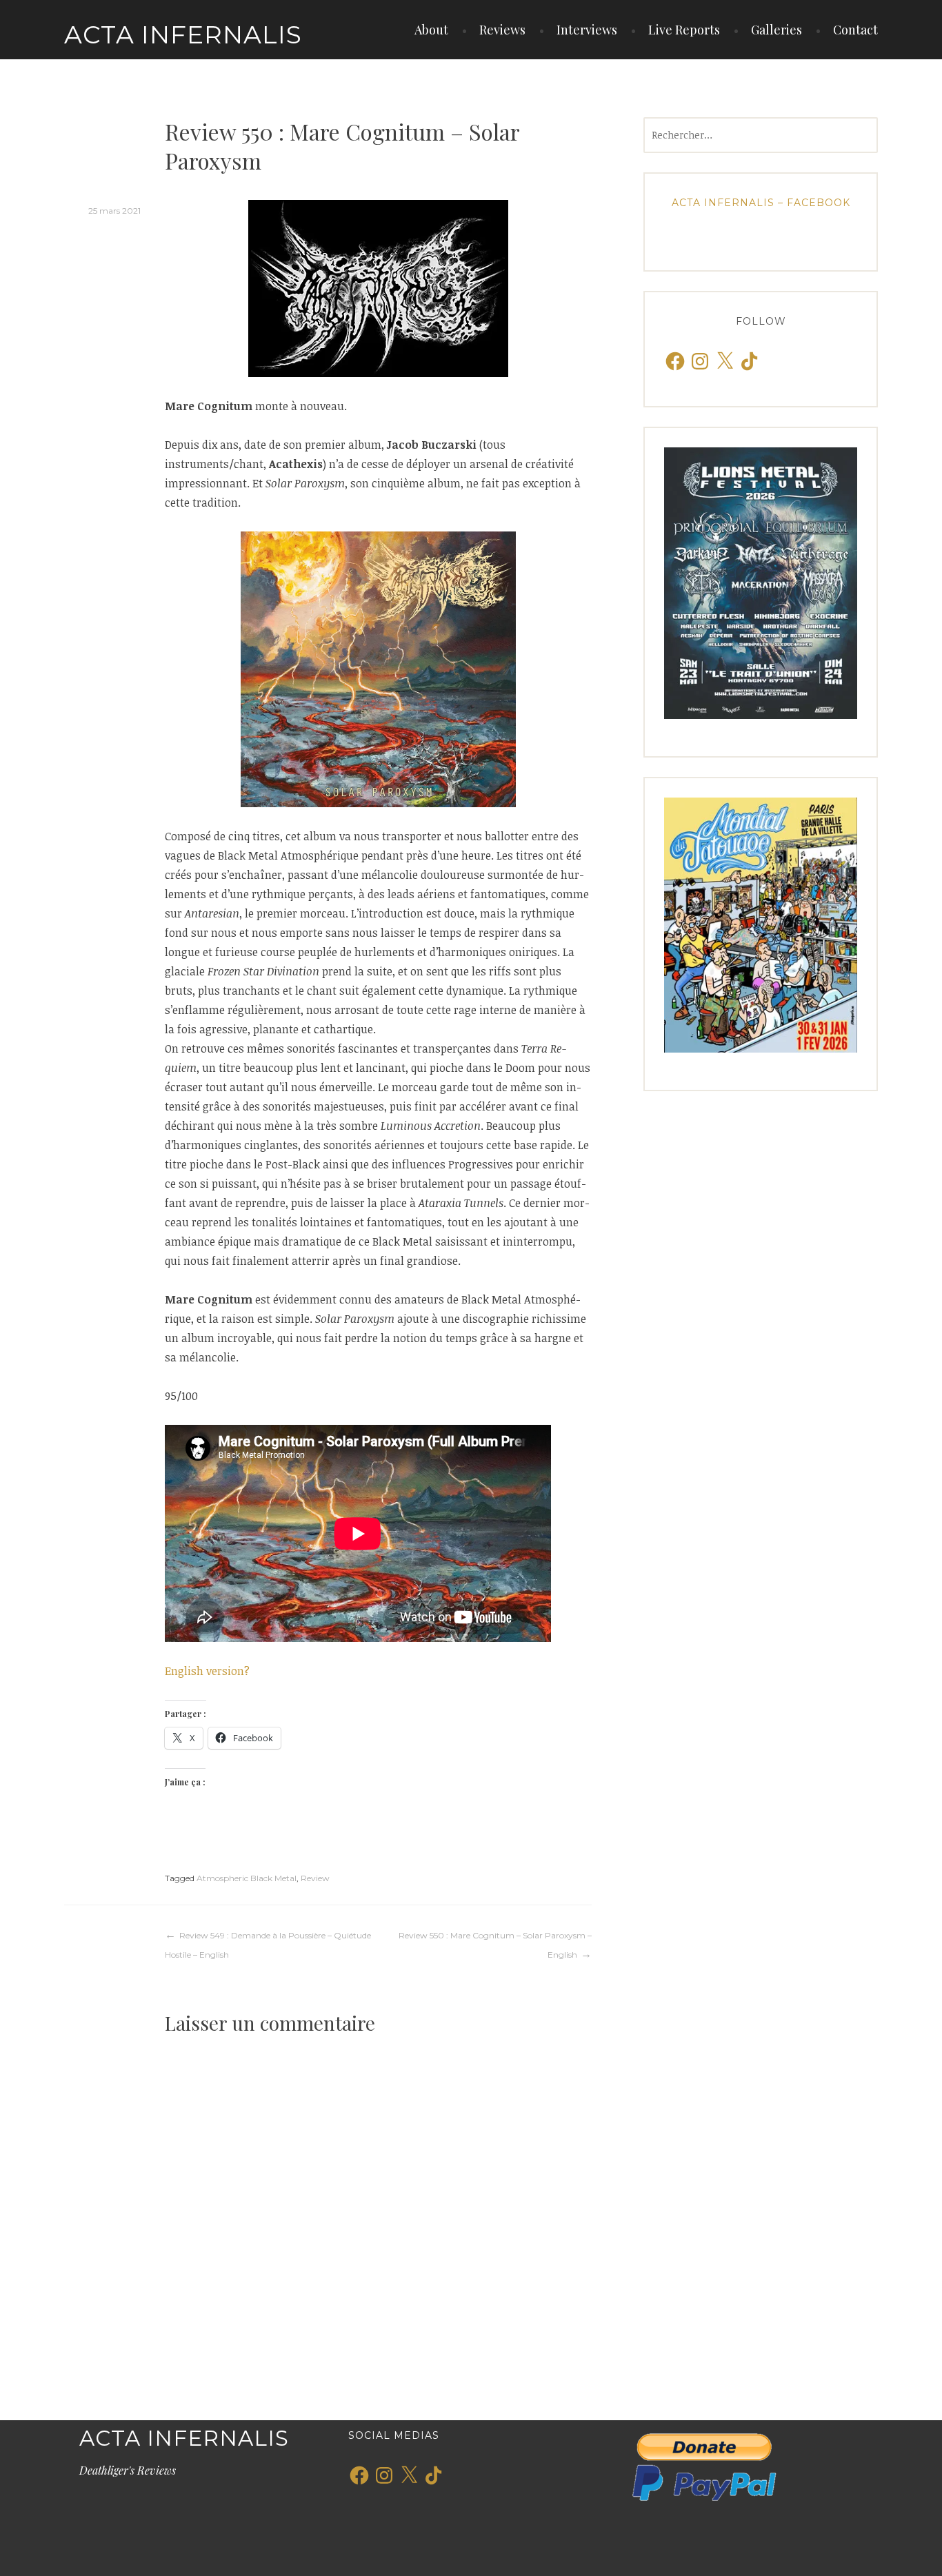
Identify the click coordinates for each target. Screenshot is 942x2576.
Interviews (587, 30)
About (431, 30)
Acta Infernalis (183, 34)
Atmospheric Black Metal (247, 1878)
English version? (207, 1671)
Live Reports (684, 30)
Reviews (502, 30)
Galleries (776, 30)
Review (315, 1878)
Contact (855, 30)
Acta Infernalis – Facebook (761, 203)
